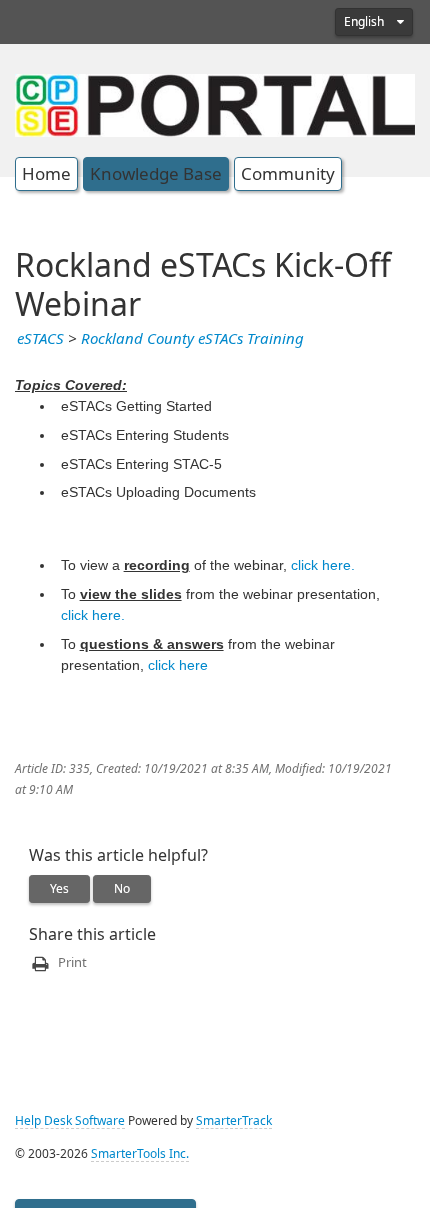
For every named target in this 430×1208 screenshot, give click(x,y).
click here (178, 665)
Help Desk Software (70, 1121)
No (122, 889)
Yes (59, 889)
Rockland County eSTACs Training (192, 339)
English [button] (365, 22)
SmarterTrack (234, 1121)
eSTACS (40, 339)
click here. (323, 565)
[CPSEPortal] (215, 103)
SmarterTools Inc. (140, 1154)
